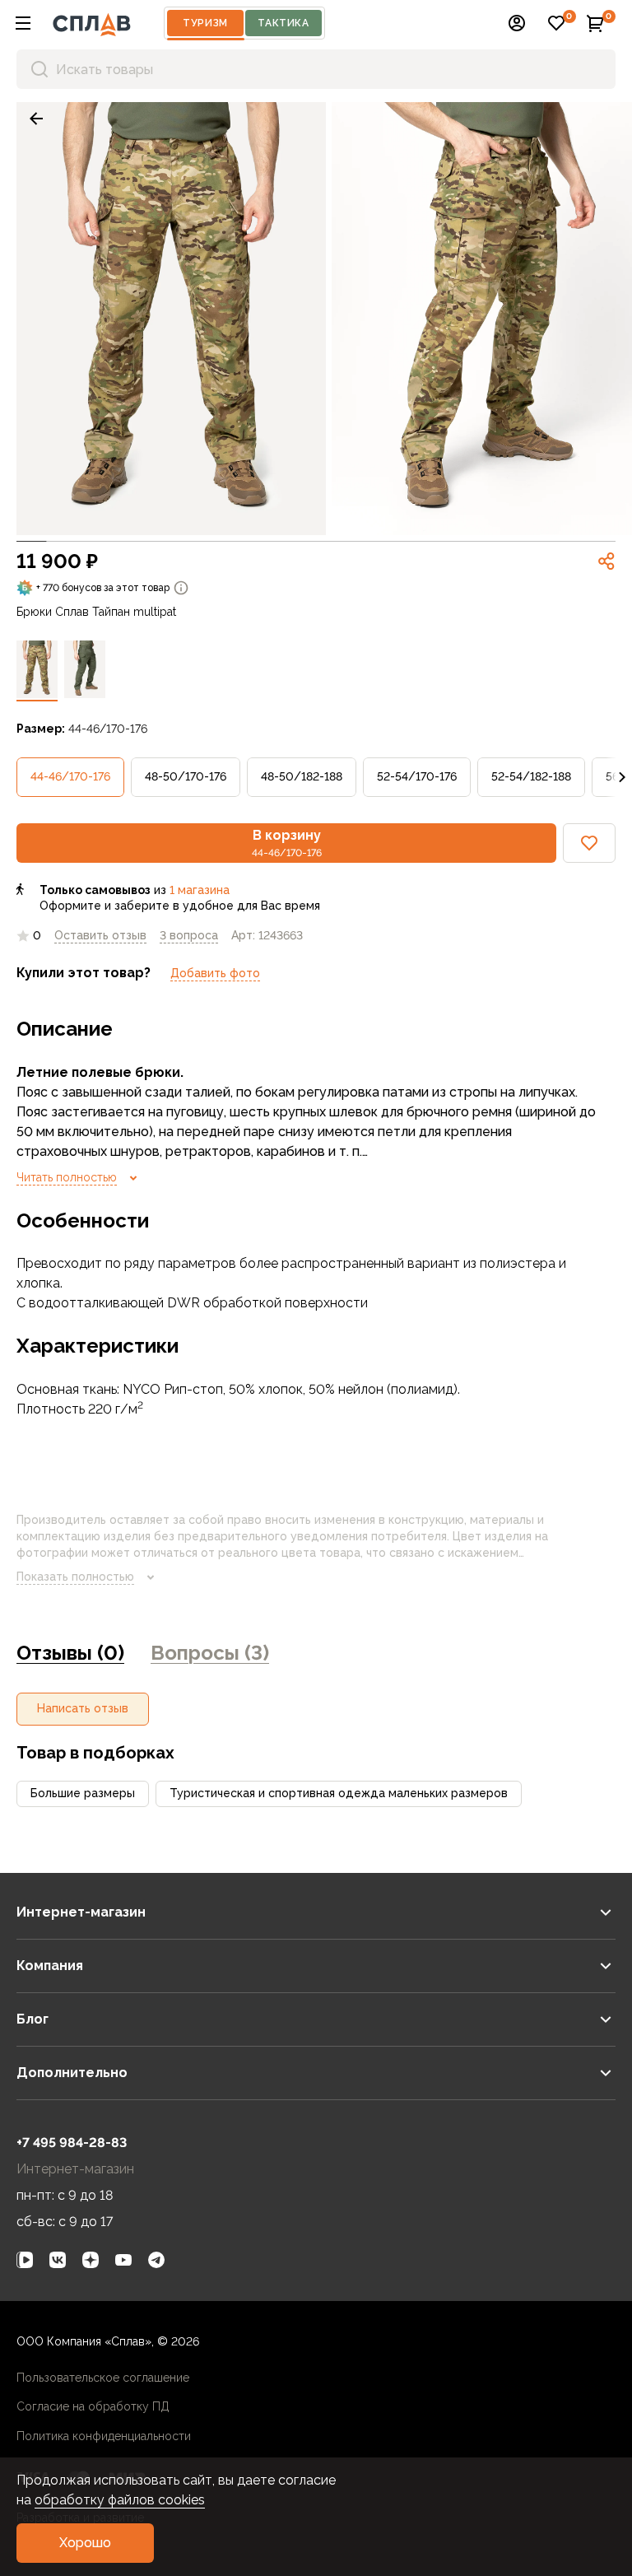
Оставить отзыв (100, 935)
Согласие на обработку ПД (93, 2406)
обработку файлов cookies (120, 2500)
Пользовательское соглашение (103, 2378)
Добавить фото (215, 973)
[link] (36, 119)
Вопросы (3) (210, 1653)
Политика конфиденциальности (104, 2436)
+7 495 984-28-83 (72, 2143)
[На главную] (92, 23)
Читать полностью (67, 1177)
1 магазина (200, 890)
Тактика (283, 23)
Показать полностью (75, 1577)
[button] (23, 23)
